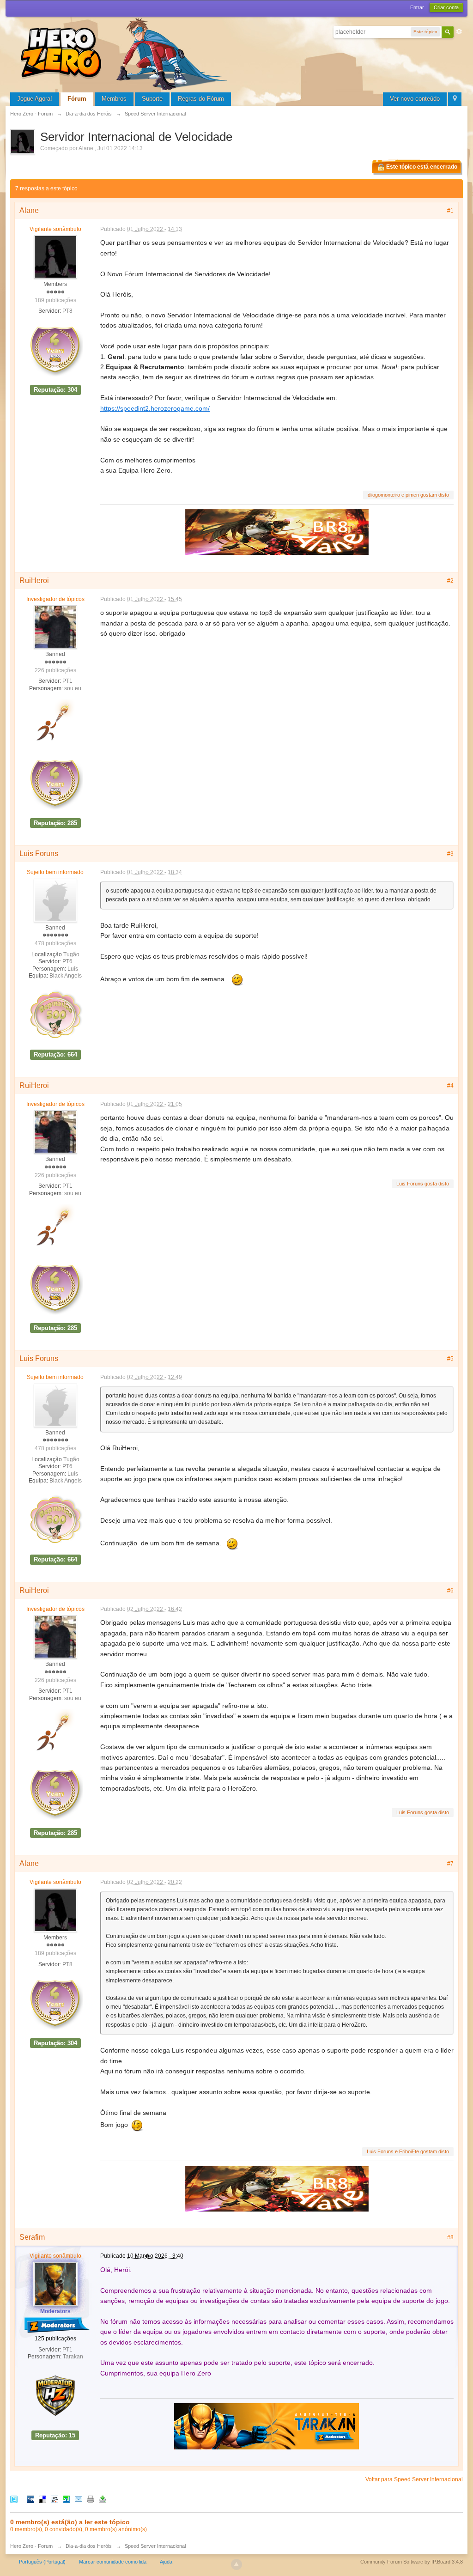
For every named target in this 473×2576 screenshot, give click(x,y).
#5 (450, 1359)
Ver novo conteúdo (415, 99)
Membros (114, 99)
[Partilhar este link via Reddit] (55, 2499)
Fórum (77, 99)
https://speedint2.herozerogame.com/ (155, 408)
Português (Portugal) (42, 2562)
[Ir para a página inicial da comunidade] (126, 53)
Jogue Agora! (35, 99)
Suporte (152, 99)
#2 (450, 581)
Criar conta (446, 7)
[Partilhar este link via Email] (79, 2499)
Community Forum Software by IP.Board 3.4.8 (412, 2562)
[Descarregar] (103, 2499)
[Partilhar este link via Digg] (30, 2499)
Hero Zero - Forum (31, 2546)
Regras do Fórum (201, 99)
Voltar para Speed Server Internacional (414, 2479)
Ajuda (166, 2562)
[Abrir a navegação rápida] (455, 99)
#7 (450, 1864)
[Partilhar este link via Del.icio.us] (42, 2499)
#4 (450, 1086)
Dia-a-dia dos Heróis (89, 2546)
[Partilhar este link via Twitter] (14, 2499)
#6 (450, 1591)
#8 (450, 2237)
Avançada (459, 31)
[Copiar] (91, 2499)
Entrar (417, 7)
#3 (450, 854)
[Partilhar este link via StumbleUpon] (67, 2499)
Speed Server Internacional (155, 2546)
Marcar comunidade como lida (113, 2562)
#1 (450, 211)
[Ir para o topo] (236, 2564)
